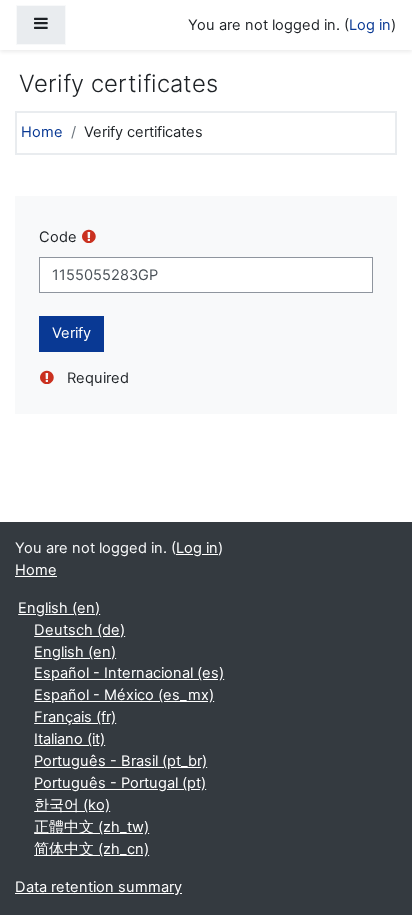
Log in (370, 25)
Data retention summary (98, 887)
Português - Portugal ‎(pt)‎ (120, 783)
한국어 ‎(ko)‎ (72, 805)
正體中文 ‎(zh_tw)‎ (91, 827)
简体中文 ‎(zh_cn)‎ (91, 849)
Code (58, 237)
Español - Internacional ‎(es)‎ (129, 673)
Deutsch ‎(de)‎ (79, 630)
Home (42, 132)
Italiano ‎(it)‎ (69, 739)
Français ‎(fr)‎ (75, 717)
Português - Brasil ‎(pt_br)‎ (120, 761)
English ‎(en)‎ (59, 608)
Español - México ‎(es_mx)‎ (124, 695)
